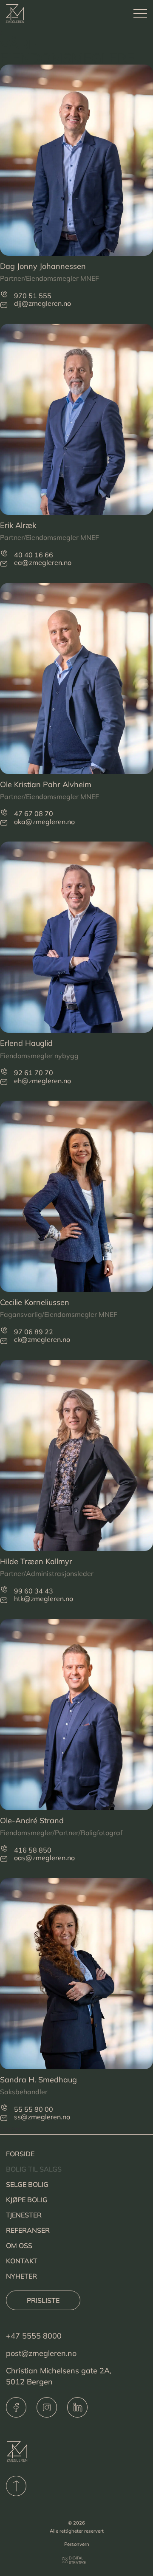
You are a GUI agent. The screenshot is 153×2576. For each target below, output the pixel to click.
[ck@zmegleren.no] (4, 1341)
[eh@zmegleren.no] (4, 1082)
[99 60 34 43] (4, 1589)
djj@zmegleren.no (42, 303)
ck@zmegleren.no (42, 1339)
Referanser (28, 2230)
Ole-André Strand (32, 1820)
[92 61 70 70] (4, 1072)
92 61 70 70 (34, 1073)
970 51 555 (33, 296)
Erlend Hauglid (26, 1043)
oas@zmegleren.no (44, 1858)
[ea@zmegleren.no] (4, 563)
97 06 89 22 (34, 1332)
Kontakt (22, 2261)
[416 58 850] (4, 1849)
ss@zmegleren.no (42, 2117)
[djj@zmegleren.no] (4, 304)
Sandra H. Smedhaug (38, 2080)
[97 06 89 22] (4, 1330)
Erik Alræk (18, 525)
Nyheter (21, 2276)
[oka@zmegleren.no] (4, 823)
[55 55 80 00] (4, 2108)
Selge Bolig (27, 2184)
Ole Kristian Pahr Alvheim (46, 784)
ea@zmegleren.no (43, 562)
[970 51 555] (4, 294)
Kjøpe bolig (27, 2200)
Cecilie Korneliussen (35, 1302)
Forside (20, 2154)
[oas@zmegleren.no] (4, 1859)
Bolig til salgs (34, 2169)
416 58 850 (33, 1850)
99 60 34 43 (34, 1591)
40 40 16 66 (34, 555)
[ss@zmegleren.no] (4, 2118)
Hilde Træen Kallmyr (36, 1561)
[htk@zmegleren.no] (4, 1600)
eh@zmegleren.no (42, 1081)
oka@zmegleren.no (44, 822)
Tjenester (24, 2215)
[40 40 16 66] (4, 553)
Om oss (19, 2246)
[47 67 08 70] (4, 812)
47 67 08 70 (34, 813)
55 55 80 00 (34, 2109)
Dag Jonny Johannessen (43, 266)
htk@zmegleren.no (44, 1599)
